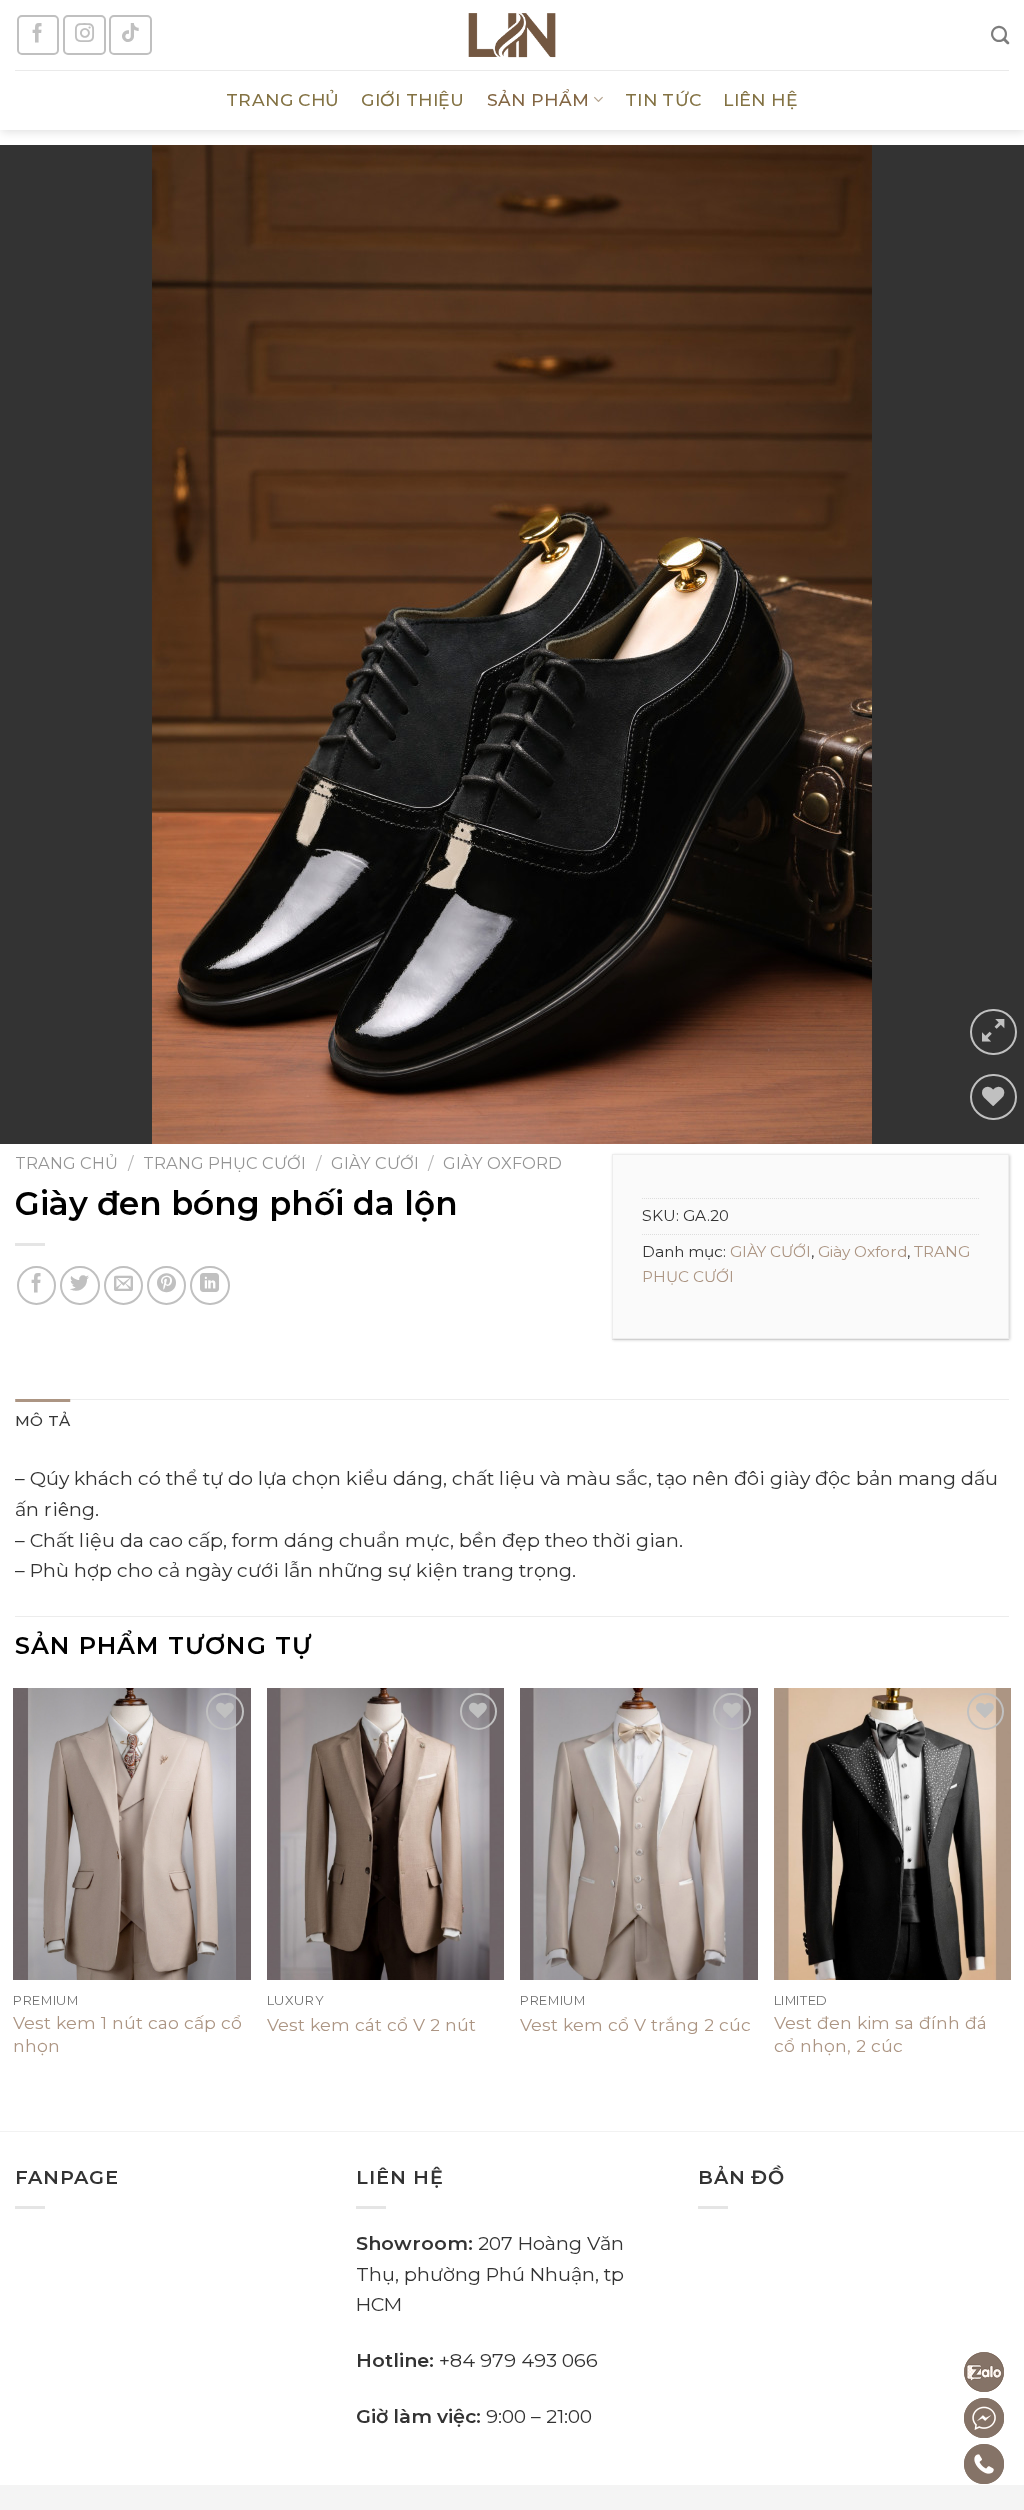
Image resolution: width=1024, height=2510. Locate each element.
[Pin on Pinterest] (167, 1286)
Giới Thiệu (412, 99)
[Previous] (16, 1892)
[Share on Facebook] (37, 1286)
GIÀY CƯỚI (375, 1163)
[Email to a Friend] (124, 1286)
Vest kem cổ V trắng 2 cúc (635, 2024)
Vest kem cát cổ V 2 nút (371, 2024)
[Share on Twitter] (80, 1286)
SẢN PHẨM (538, 99)
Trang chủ (66, 1163)
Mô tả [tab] (43, 1420)
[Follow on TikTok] (130, 35)
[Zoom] (993, 1032)
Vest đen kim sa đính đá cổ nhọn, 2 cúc (880, 2033)
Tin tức (663, 99)
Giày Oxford (502, 1163)
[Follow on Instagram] (84, 35)
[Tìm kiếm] (1000, 35)
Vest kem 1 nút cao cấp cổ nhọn (127, 2033)
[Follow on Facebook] (38, 35)
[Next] (1008, 1892)
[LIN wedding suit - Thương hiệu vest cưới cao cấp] (512, 35)
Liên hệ (760, 99)
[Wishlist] (993, 1097)
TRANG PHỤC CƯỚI (224, 1163)
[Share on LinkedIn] (210, 1286)
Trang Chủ (282, 99)
